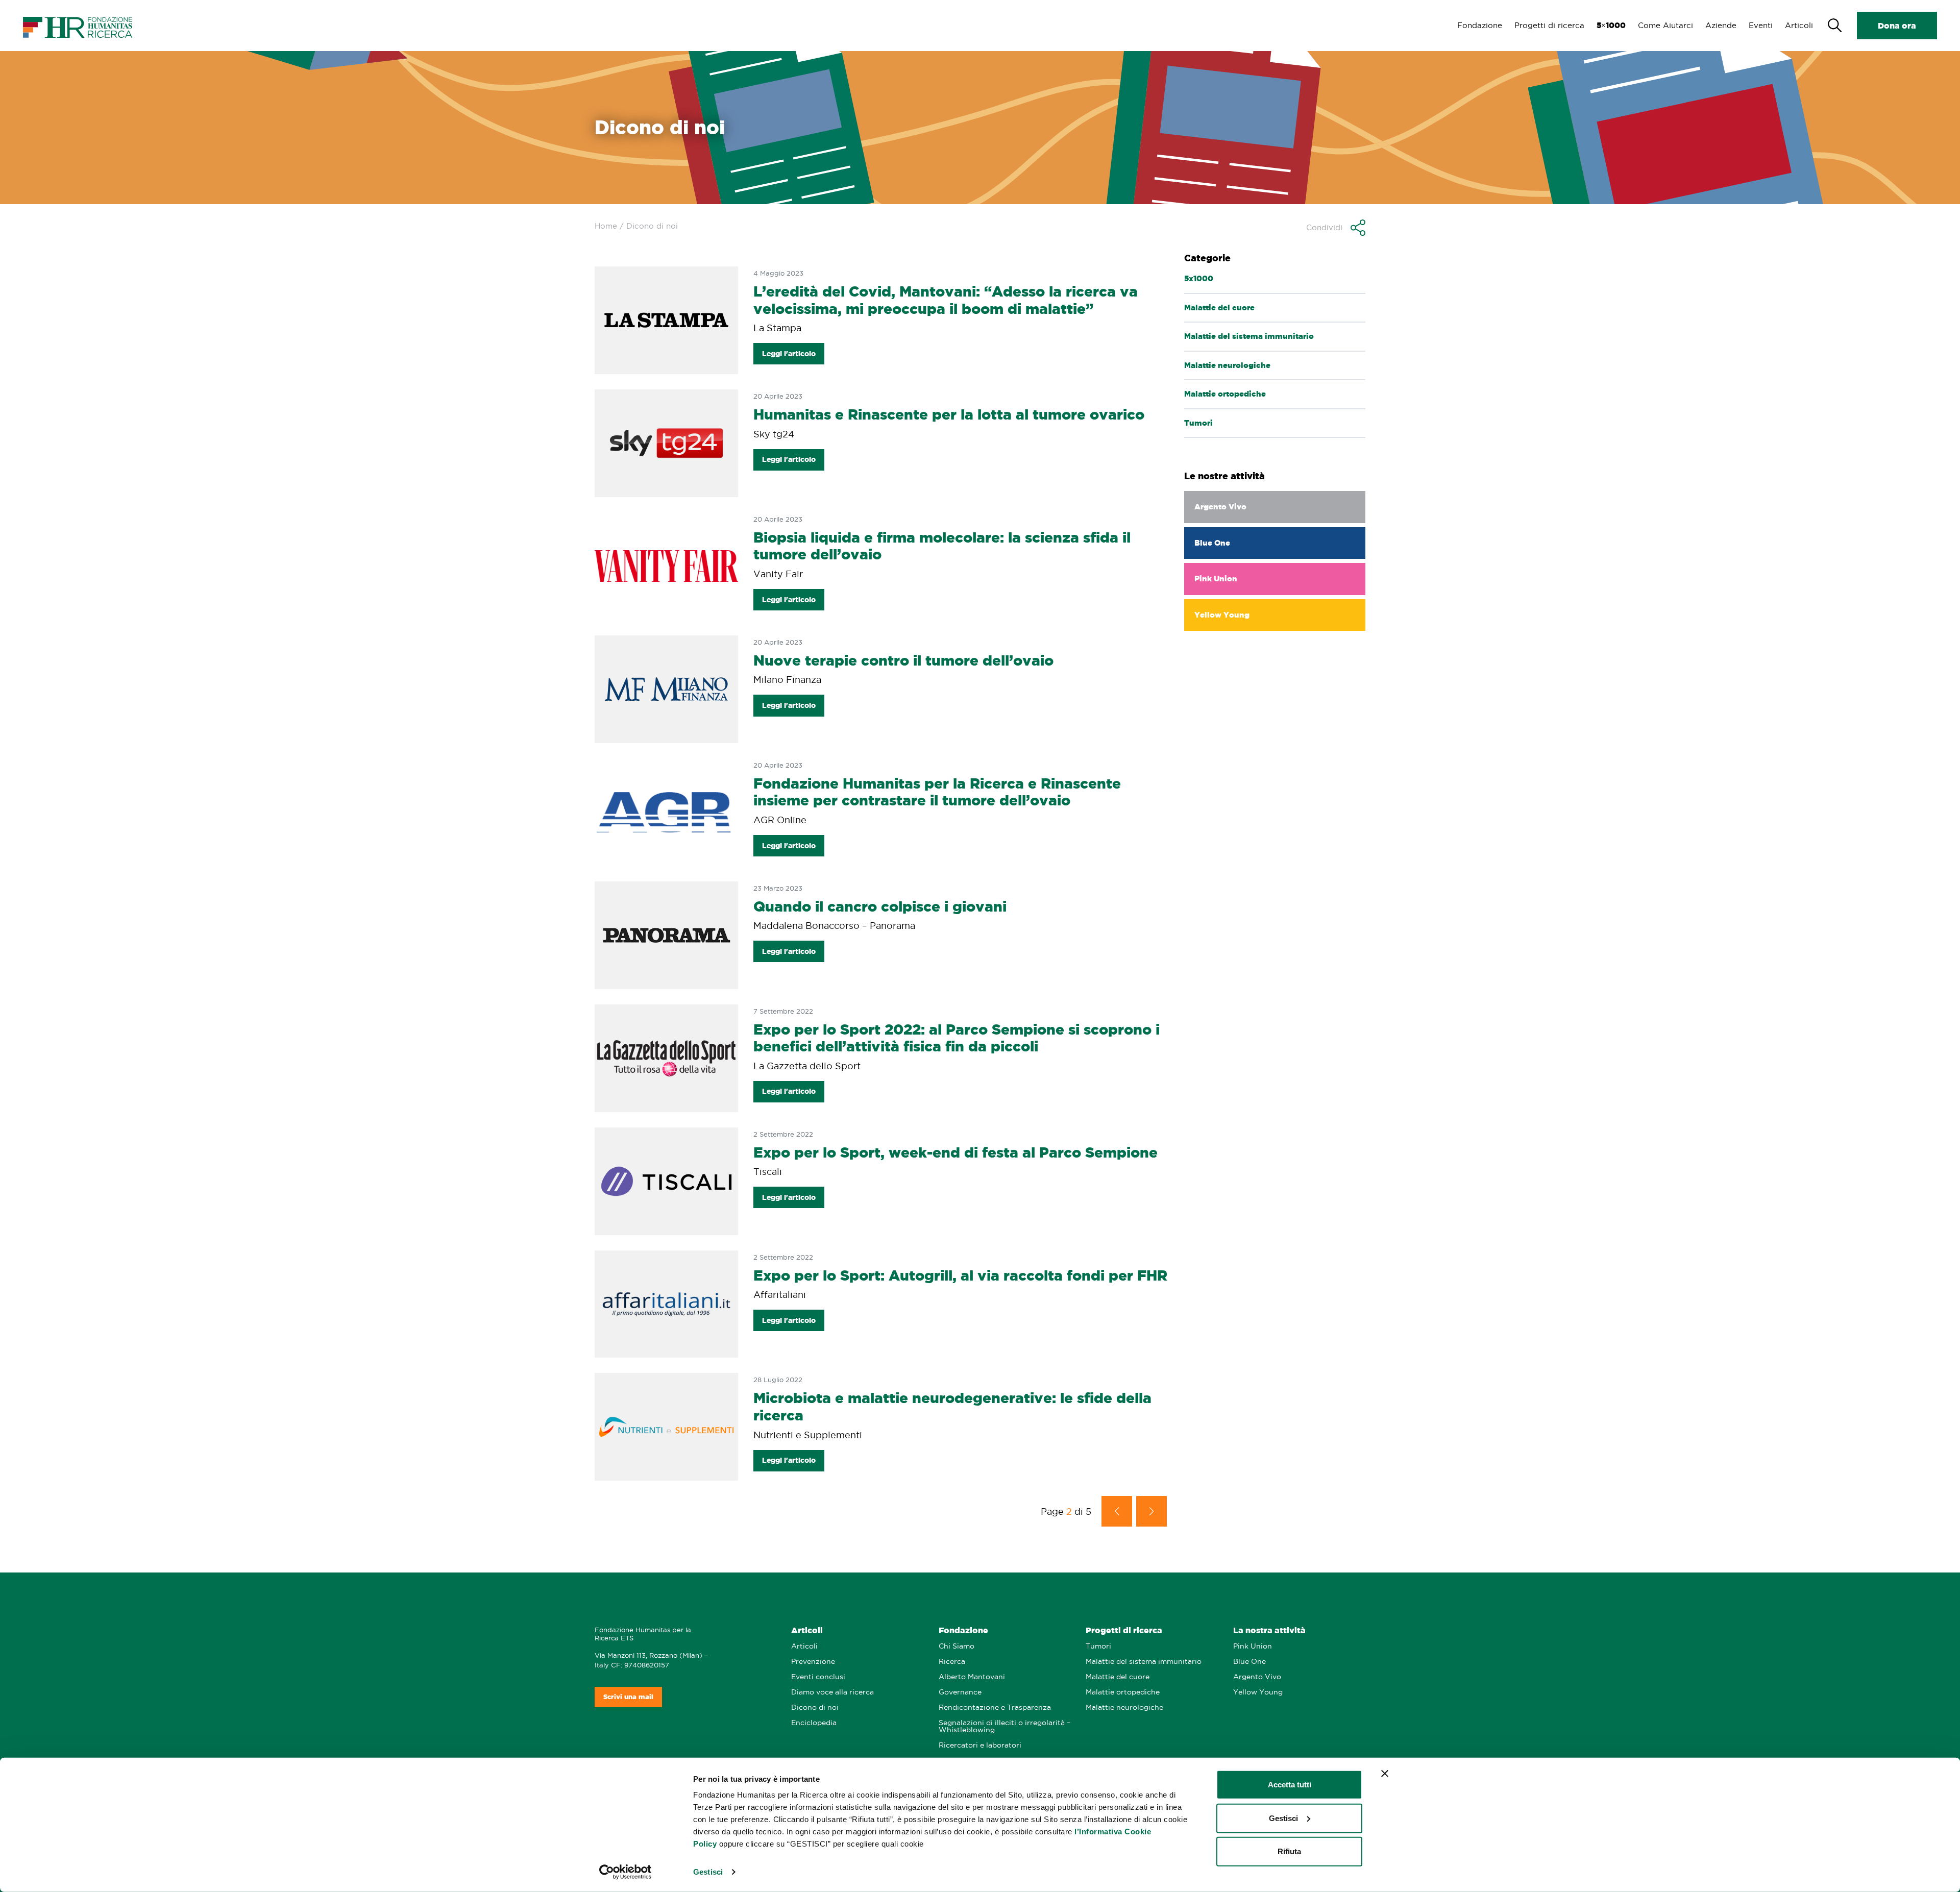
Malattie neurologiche (1124, 1707)
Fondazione (1480, 25)
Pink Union (1253, 1646)
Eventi (1761, 25)
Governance (960, 1692)
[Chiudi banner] (1385, 1774)
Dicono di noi (815, 1707)
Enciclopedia (814, 1723)
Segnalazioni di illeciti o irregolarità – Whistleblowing (1004, 1726)
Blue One (1249, 1662)
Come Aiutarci (1665, 25)
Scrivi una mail (628, 1697)
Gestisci (708, 1872)
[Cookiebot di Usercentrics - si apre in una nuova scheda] (626, 1872)
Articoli (1799, 25)
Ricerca (952, 1662)
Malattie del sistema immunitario (1144, 1662)
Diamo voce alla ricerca (832, 1692)
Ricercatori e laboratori (980, 1745)
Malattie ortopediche (1123, 1692)
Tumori (1098, 1646)
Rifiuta (1289, 1851)
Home (606, 226)
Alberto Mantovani (972, 1677)
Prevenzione (813, 1662)
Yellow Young (1258, 1692)
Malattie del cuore (1118, 1677)
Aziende (1721, 25)
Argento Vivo (1257, 1677)
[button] (1336, 228)
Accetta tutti (1290, 1785)
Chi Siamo (957, 1646)
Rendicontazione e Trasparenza (995, 1707)
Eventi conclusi (818, 1677)
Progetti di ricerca (1549, 25)
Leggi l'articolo (789, 354)
